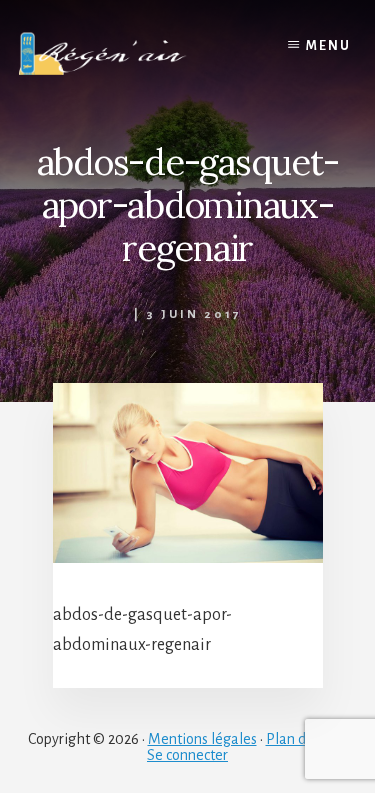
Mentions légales (202, 739)
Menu (328, 46)
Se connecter (187, 755)
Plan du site (302, 739)
